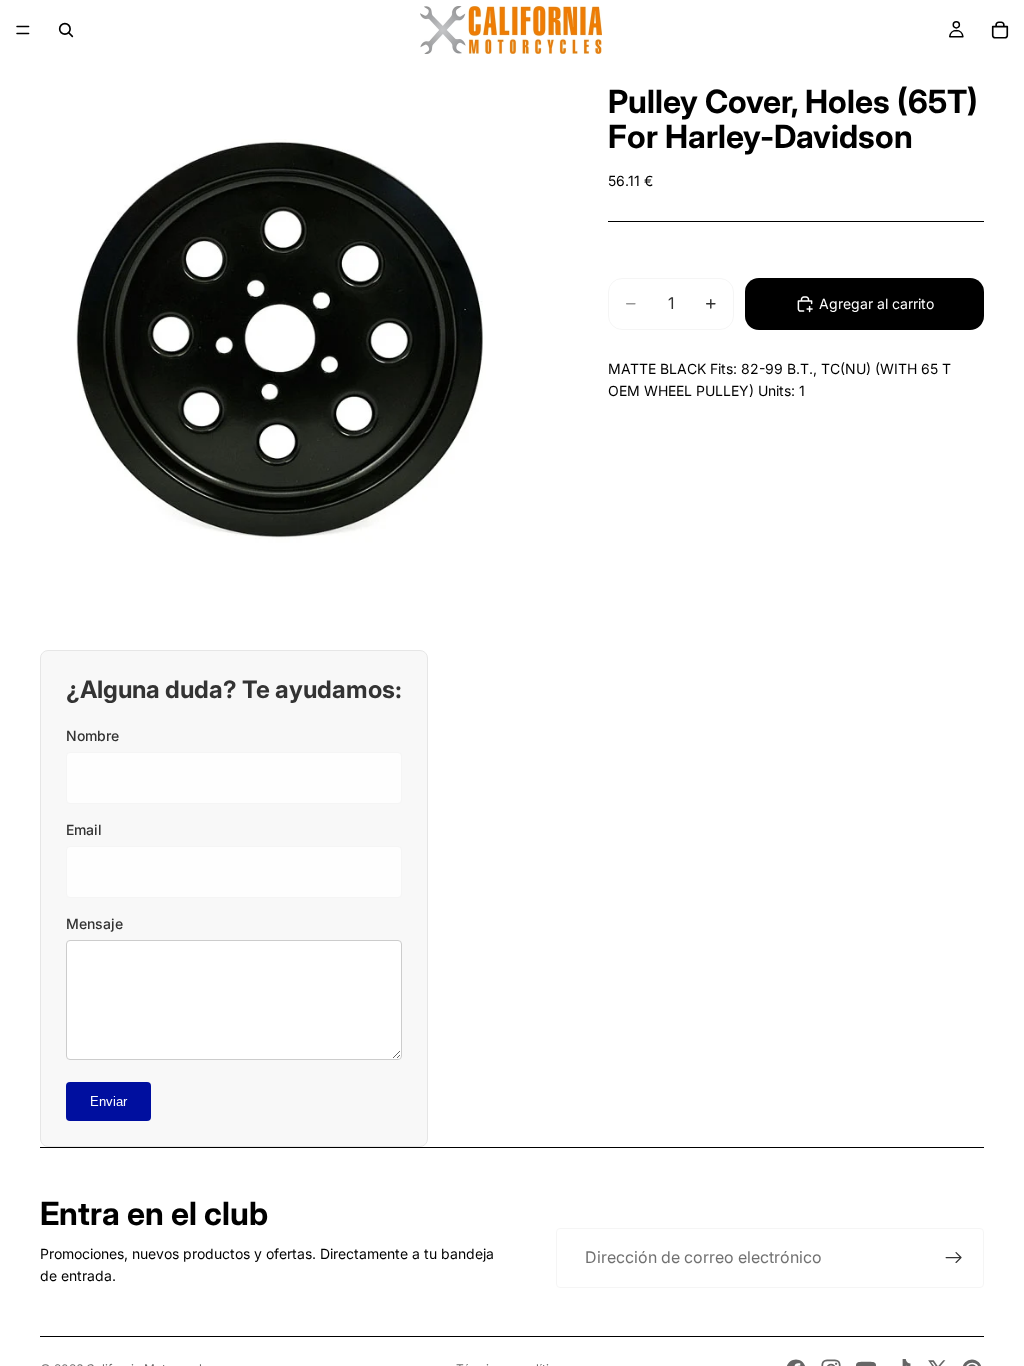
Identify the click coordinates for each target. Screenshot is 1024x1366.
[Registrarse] (954, 1258)
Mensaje (94, 923)
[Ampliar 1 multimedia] (280, 340)
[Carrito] (1000, 30)
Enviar (108, 1101)
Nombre (92, 735)
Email (84, 829)
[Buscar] (66, 30)
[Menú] (23, 30)
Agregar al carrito (876, 303)
